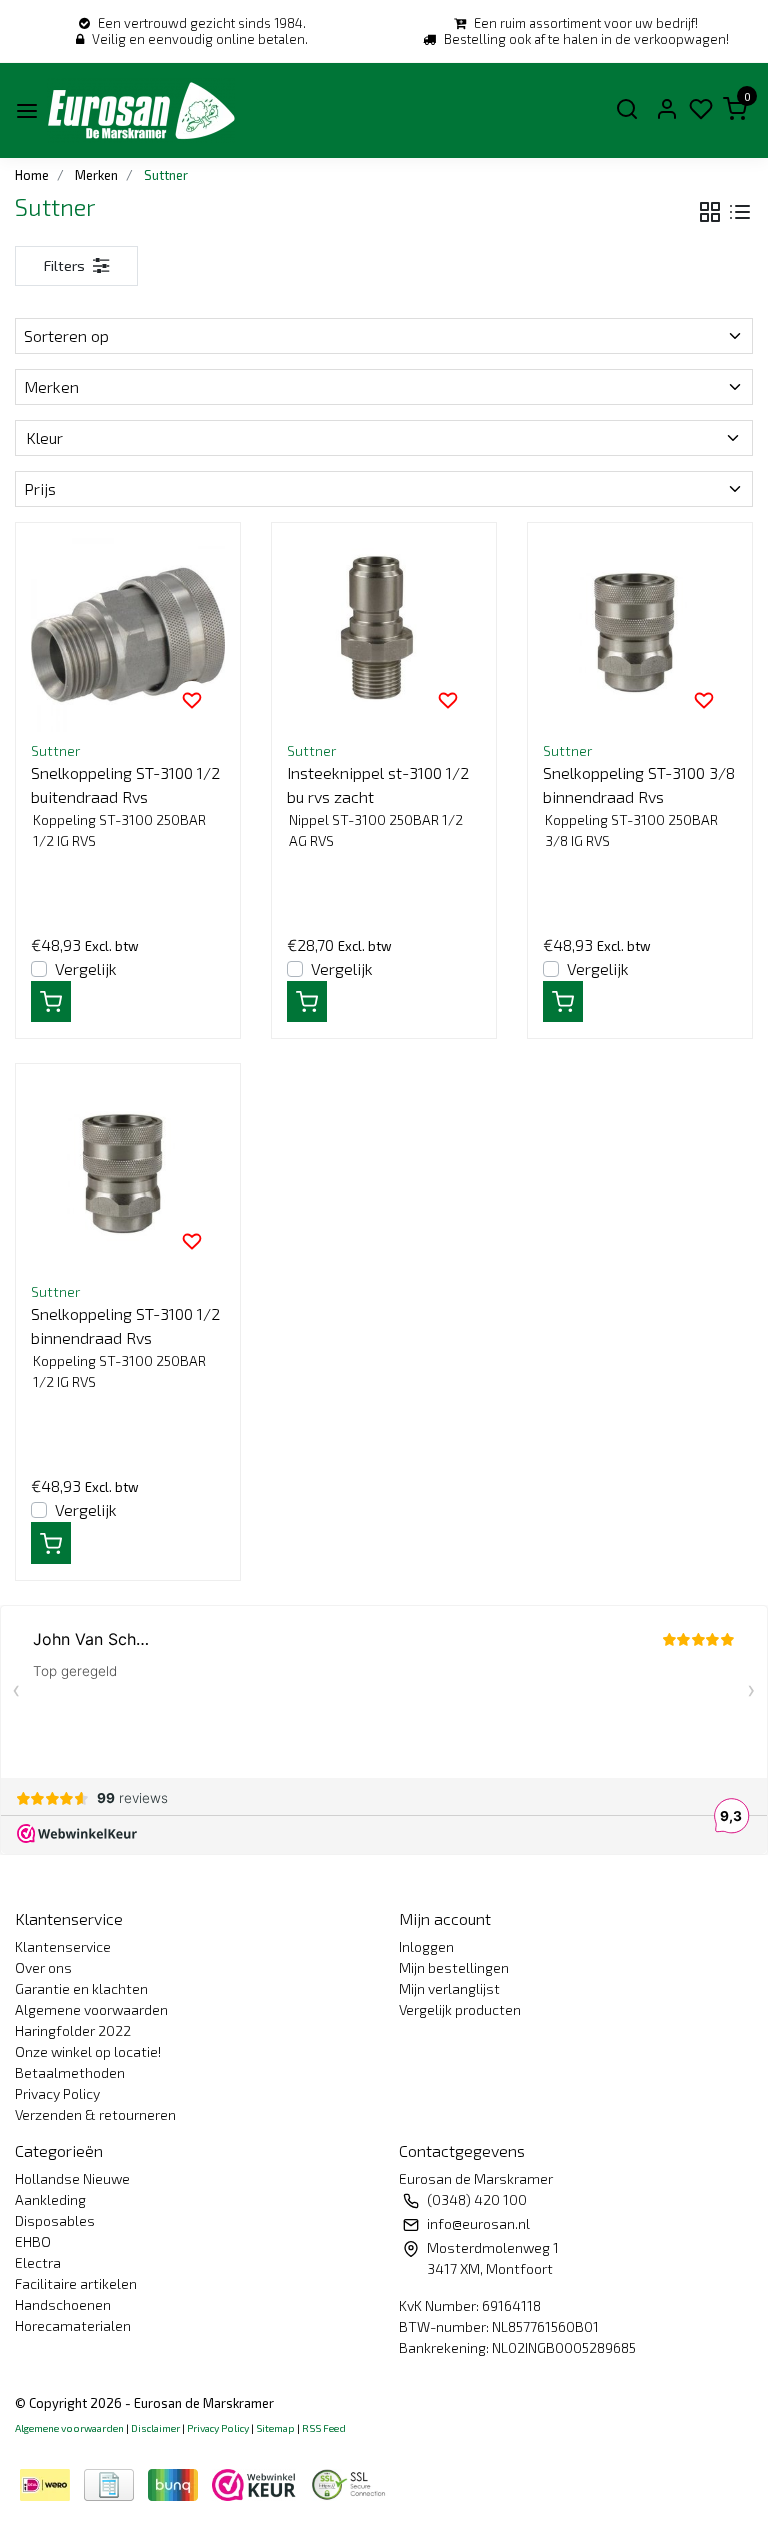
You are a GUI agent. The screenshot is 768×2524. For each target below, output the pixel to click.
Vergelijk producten (460, 2009)
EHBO (33, 2241)
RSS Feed (324, 2428)
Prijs (40, 488)
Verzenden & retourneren (95, 2114)
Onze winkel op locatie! (88, 2051)
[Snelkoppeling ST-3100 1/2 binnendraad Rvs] (128, 1176)
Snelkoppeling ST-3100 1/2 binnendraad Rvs (125, 1325)
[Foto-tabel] (710, 212)
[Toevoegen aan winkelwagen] (51, 1002)
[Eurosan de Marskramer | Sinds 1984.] (141, 110)
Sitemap (275, 2428)
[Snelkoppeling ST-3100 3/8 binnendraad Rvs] (640, 635)
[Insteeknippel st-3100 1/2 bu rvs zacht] (384, 635)
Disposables (55, 2220)
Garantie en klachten (81, 1988)
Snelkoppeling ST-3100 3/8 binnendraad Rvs (639, 784)
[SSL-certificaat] (352, 2482)
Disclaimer (155, 2428)
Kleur (44, 437)
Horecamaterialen (73, 2325)
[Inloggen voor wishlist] (192, 699)
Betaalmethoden (70, 2072)
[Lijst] (740, 212)
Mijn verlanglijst (449, 1988)
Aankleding (50, 2199)
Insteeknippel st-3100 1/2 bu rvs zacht (378, 784)
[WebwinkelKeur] (256, 2482)
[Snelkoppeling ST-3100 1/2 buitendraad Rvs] (128, 635)
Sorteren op (66, 335)
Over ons (43, 1967)
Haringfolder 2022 (73, 2030)
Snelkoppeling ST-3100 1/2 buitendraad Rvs (125, 784)
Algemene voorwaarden (91, 2009)
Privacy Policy (57, 2093)
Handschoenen (63, 2304)
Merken (51, 386)
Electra (38, 2262)
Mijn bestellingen (454, 1967)
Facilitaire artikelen (76, 2283)
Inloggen (426, 1946)
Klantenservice (63, 1946)
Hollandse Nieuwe (72, 2178)
